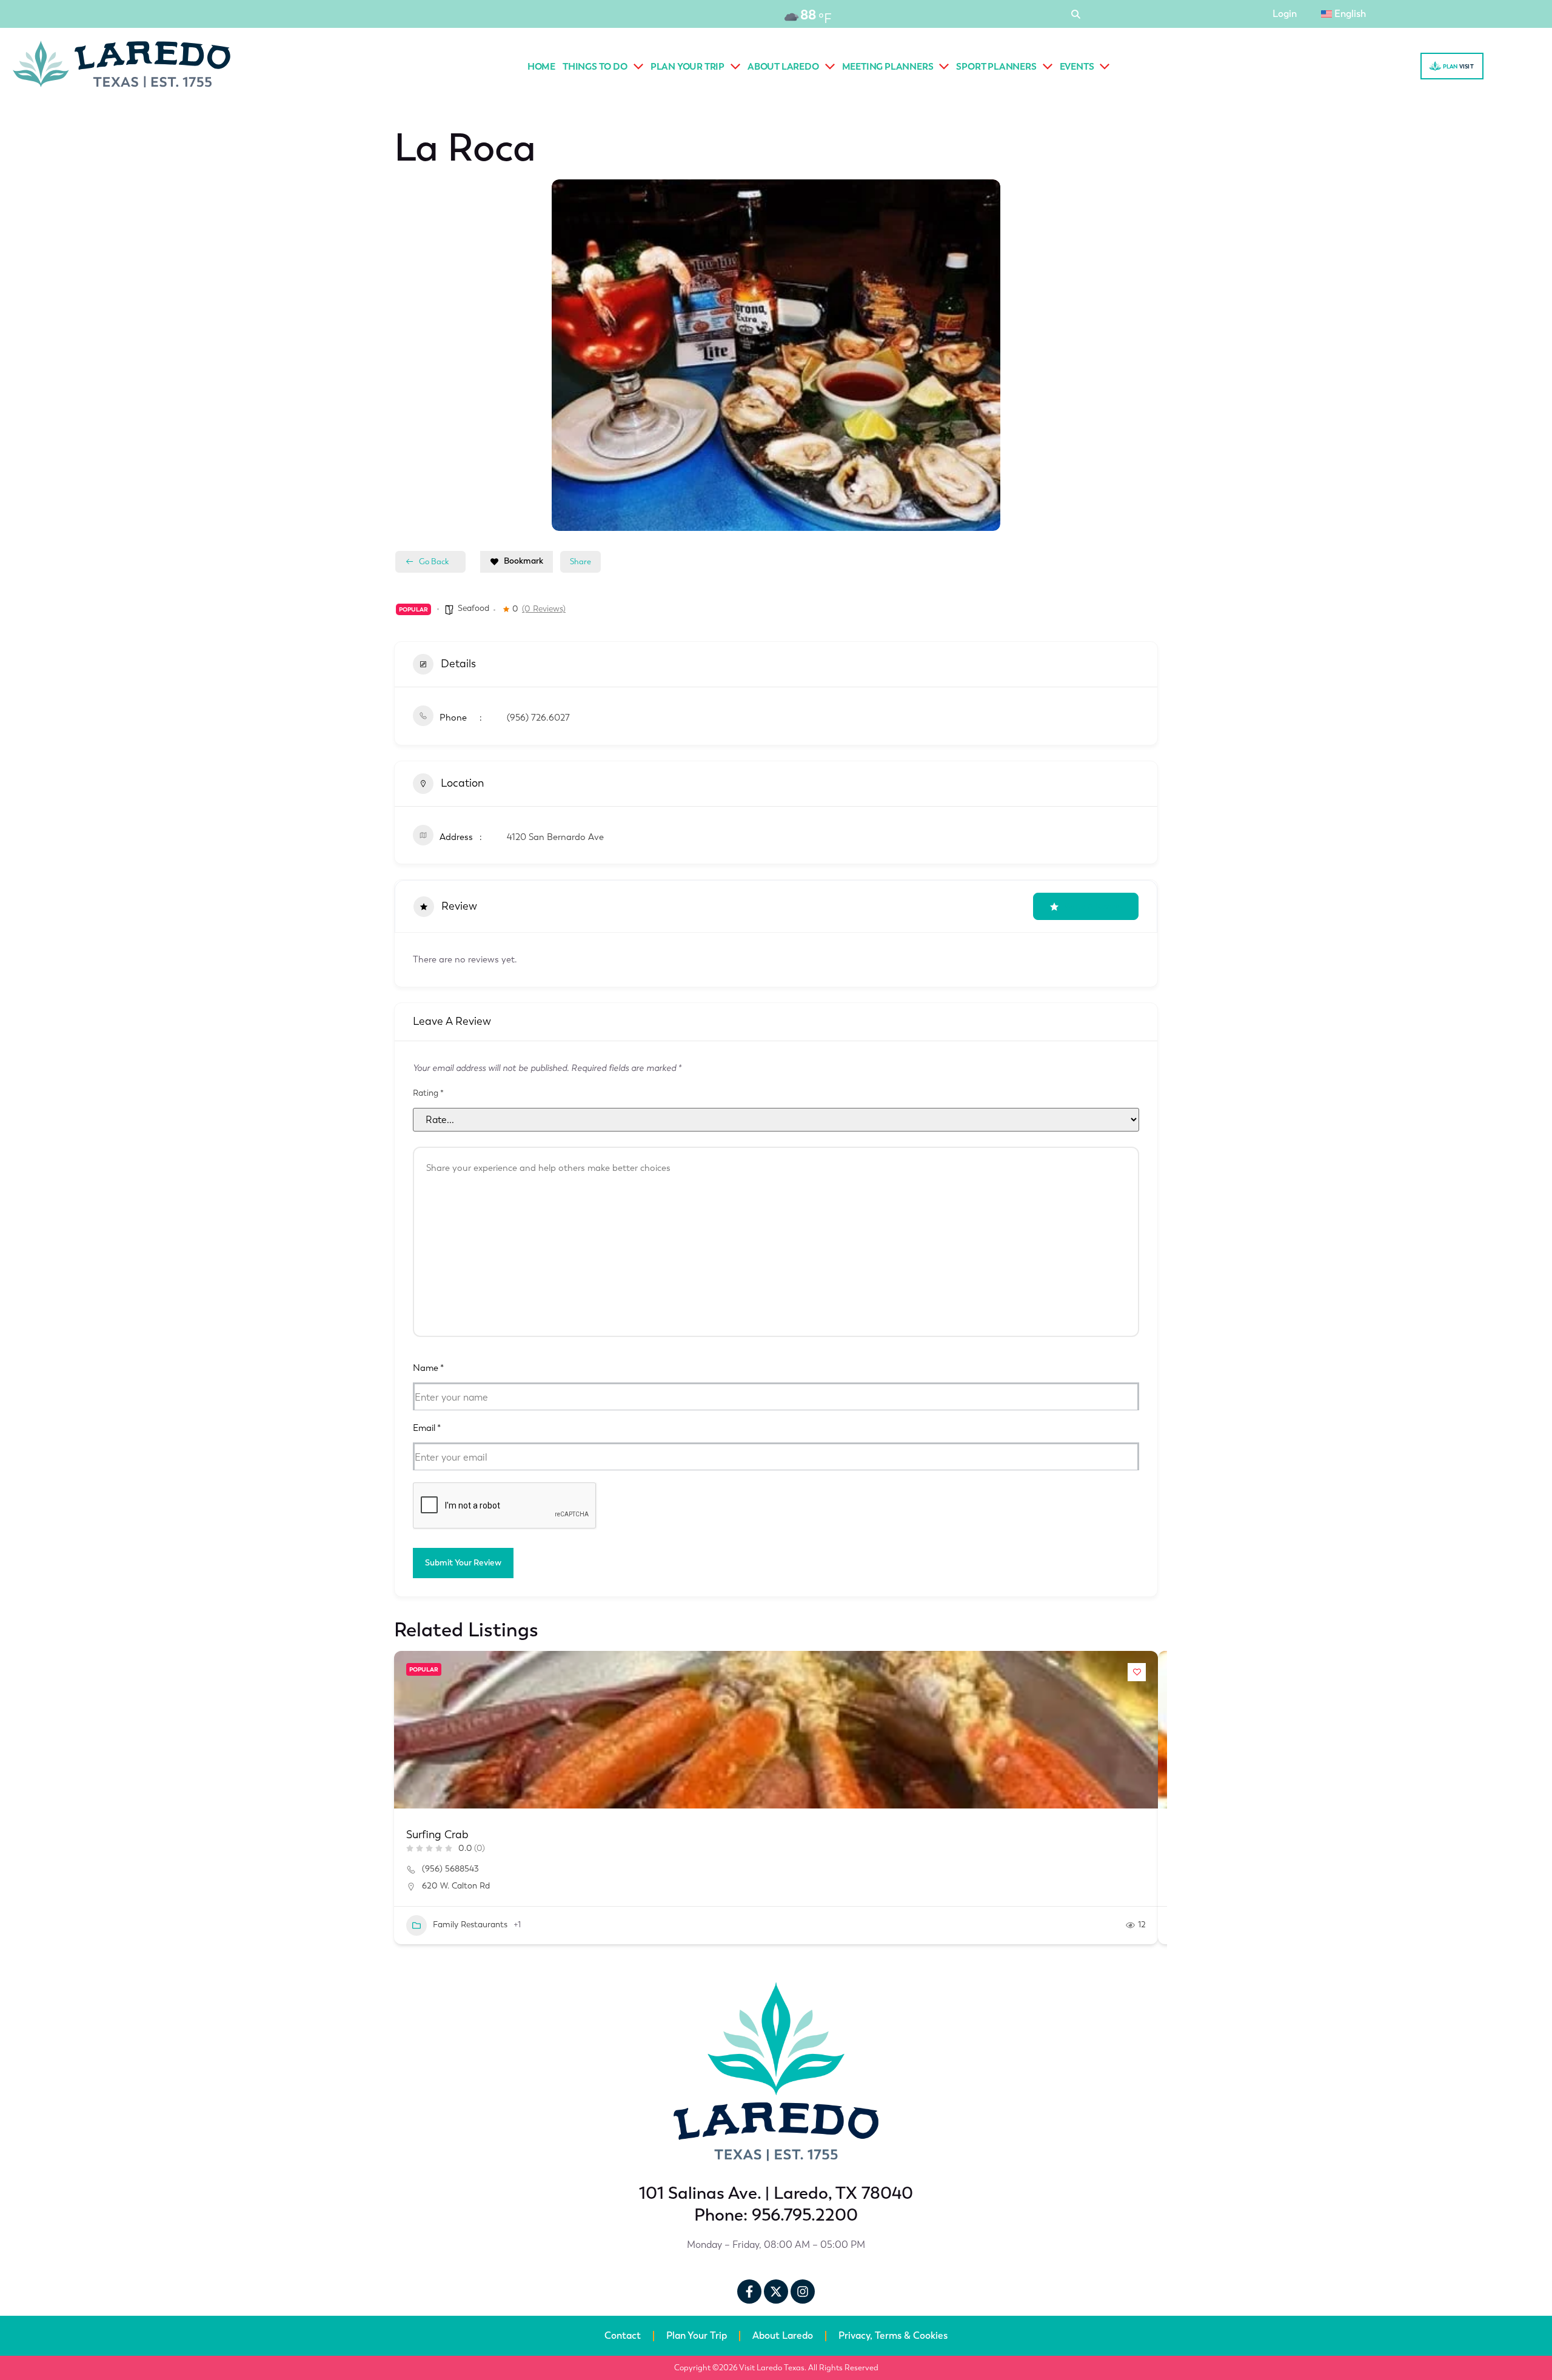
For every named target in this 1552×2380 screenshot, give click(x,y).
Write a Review (1093, 906)
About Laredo (783, 2335)
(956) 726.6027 (538, 718)
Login (1285, 14)
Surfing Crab (437, 1835)
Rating (428, 1093)
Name (428, 1368)
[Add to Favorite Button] (1137, 1672)
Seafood (473, 608)
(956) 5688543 (450, 1869)
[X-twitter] (776, 2292)
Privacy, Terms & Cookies (893, 2335)
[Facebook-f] (749, 2292)
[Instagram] (803, 2292)
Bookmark (523, 561)
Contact (623, 2335)
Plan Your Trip (697, 2335)
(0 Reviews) (544, 609)
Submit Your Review (463, 1563)
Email (427, 1428)
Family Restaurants (470, 1925)
